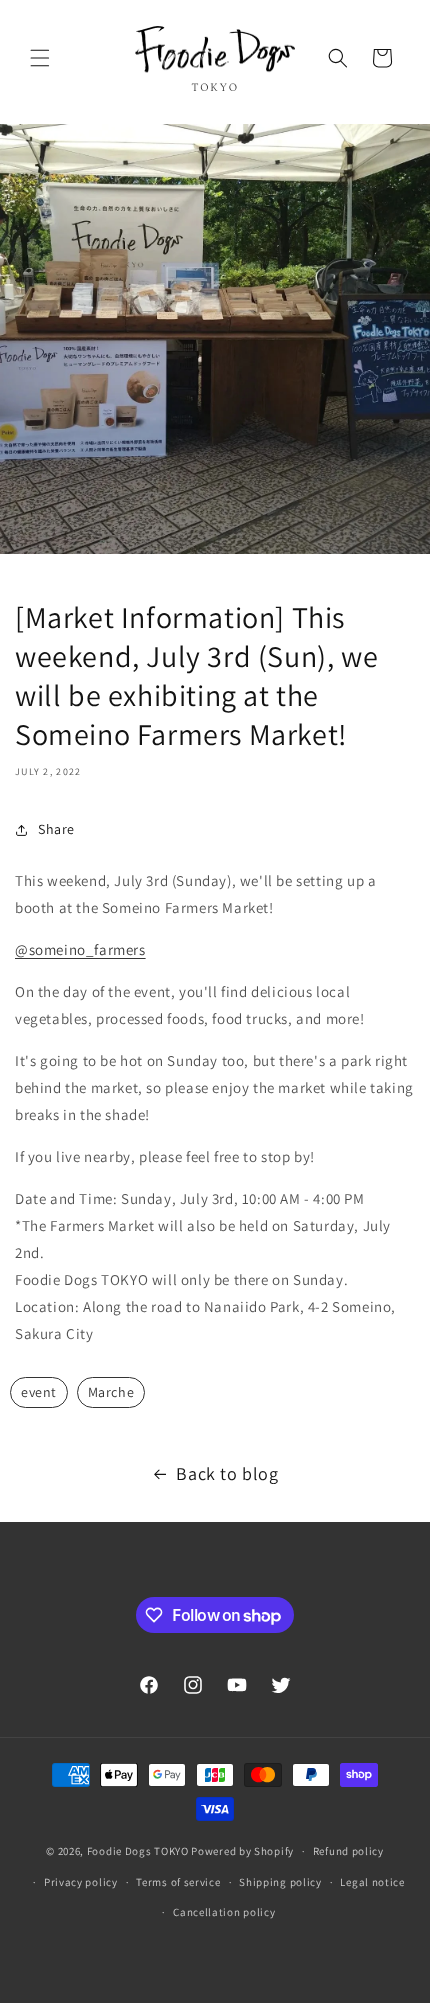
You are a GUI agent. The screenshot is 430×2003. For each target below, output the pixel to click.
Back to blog (227, 1473)
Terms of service (178, 1882)
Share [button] (56, 829)
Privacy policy (81, 1882)
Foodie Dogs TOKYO (138, 1851)
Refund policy (348, 1851)
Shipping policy (280, 1882)
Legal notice (372, 1882)
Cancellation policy (224, 1912)
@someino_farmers (80, 949)
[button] (40, 58)
